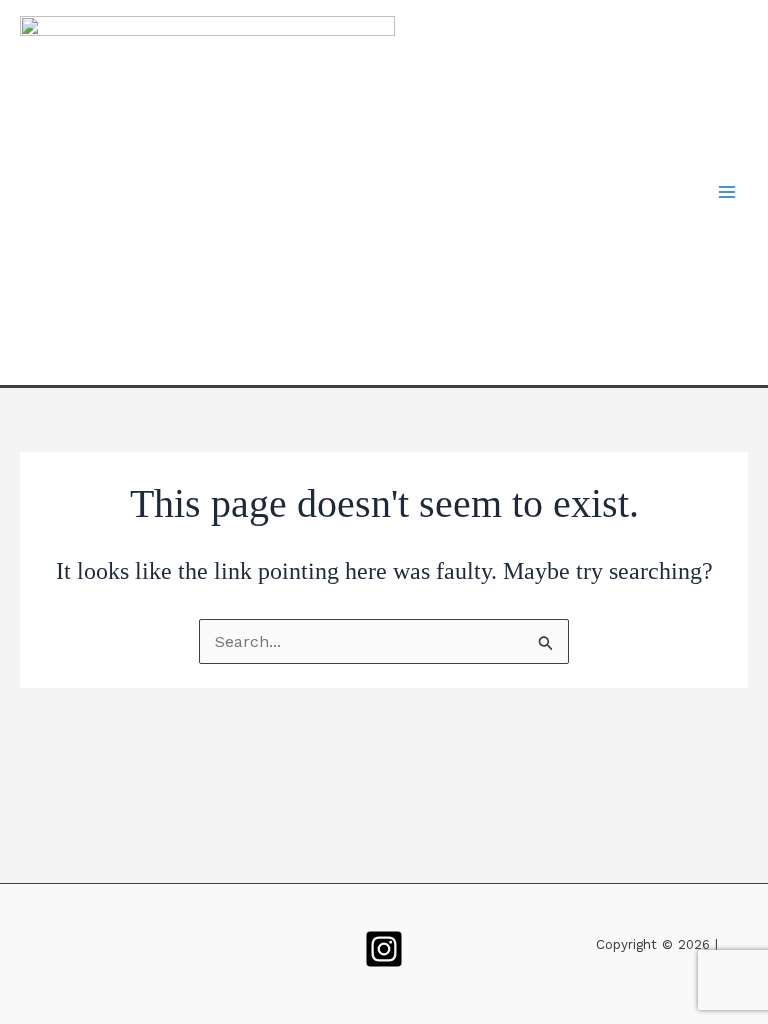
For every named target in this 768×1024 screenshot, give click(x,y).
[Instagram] (384, 949)
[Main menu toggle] (727, 192)
